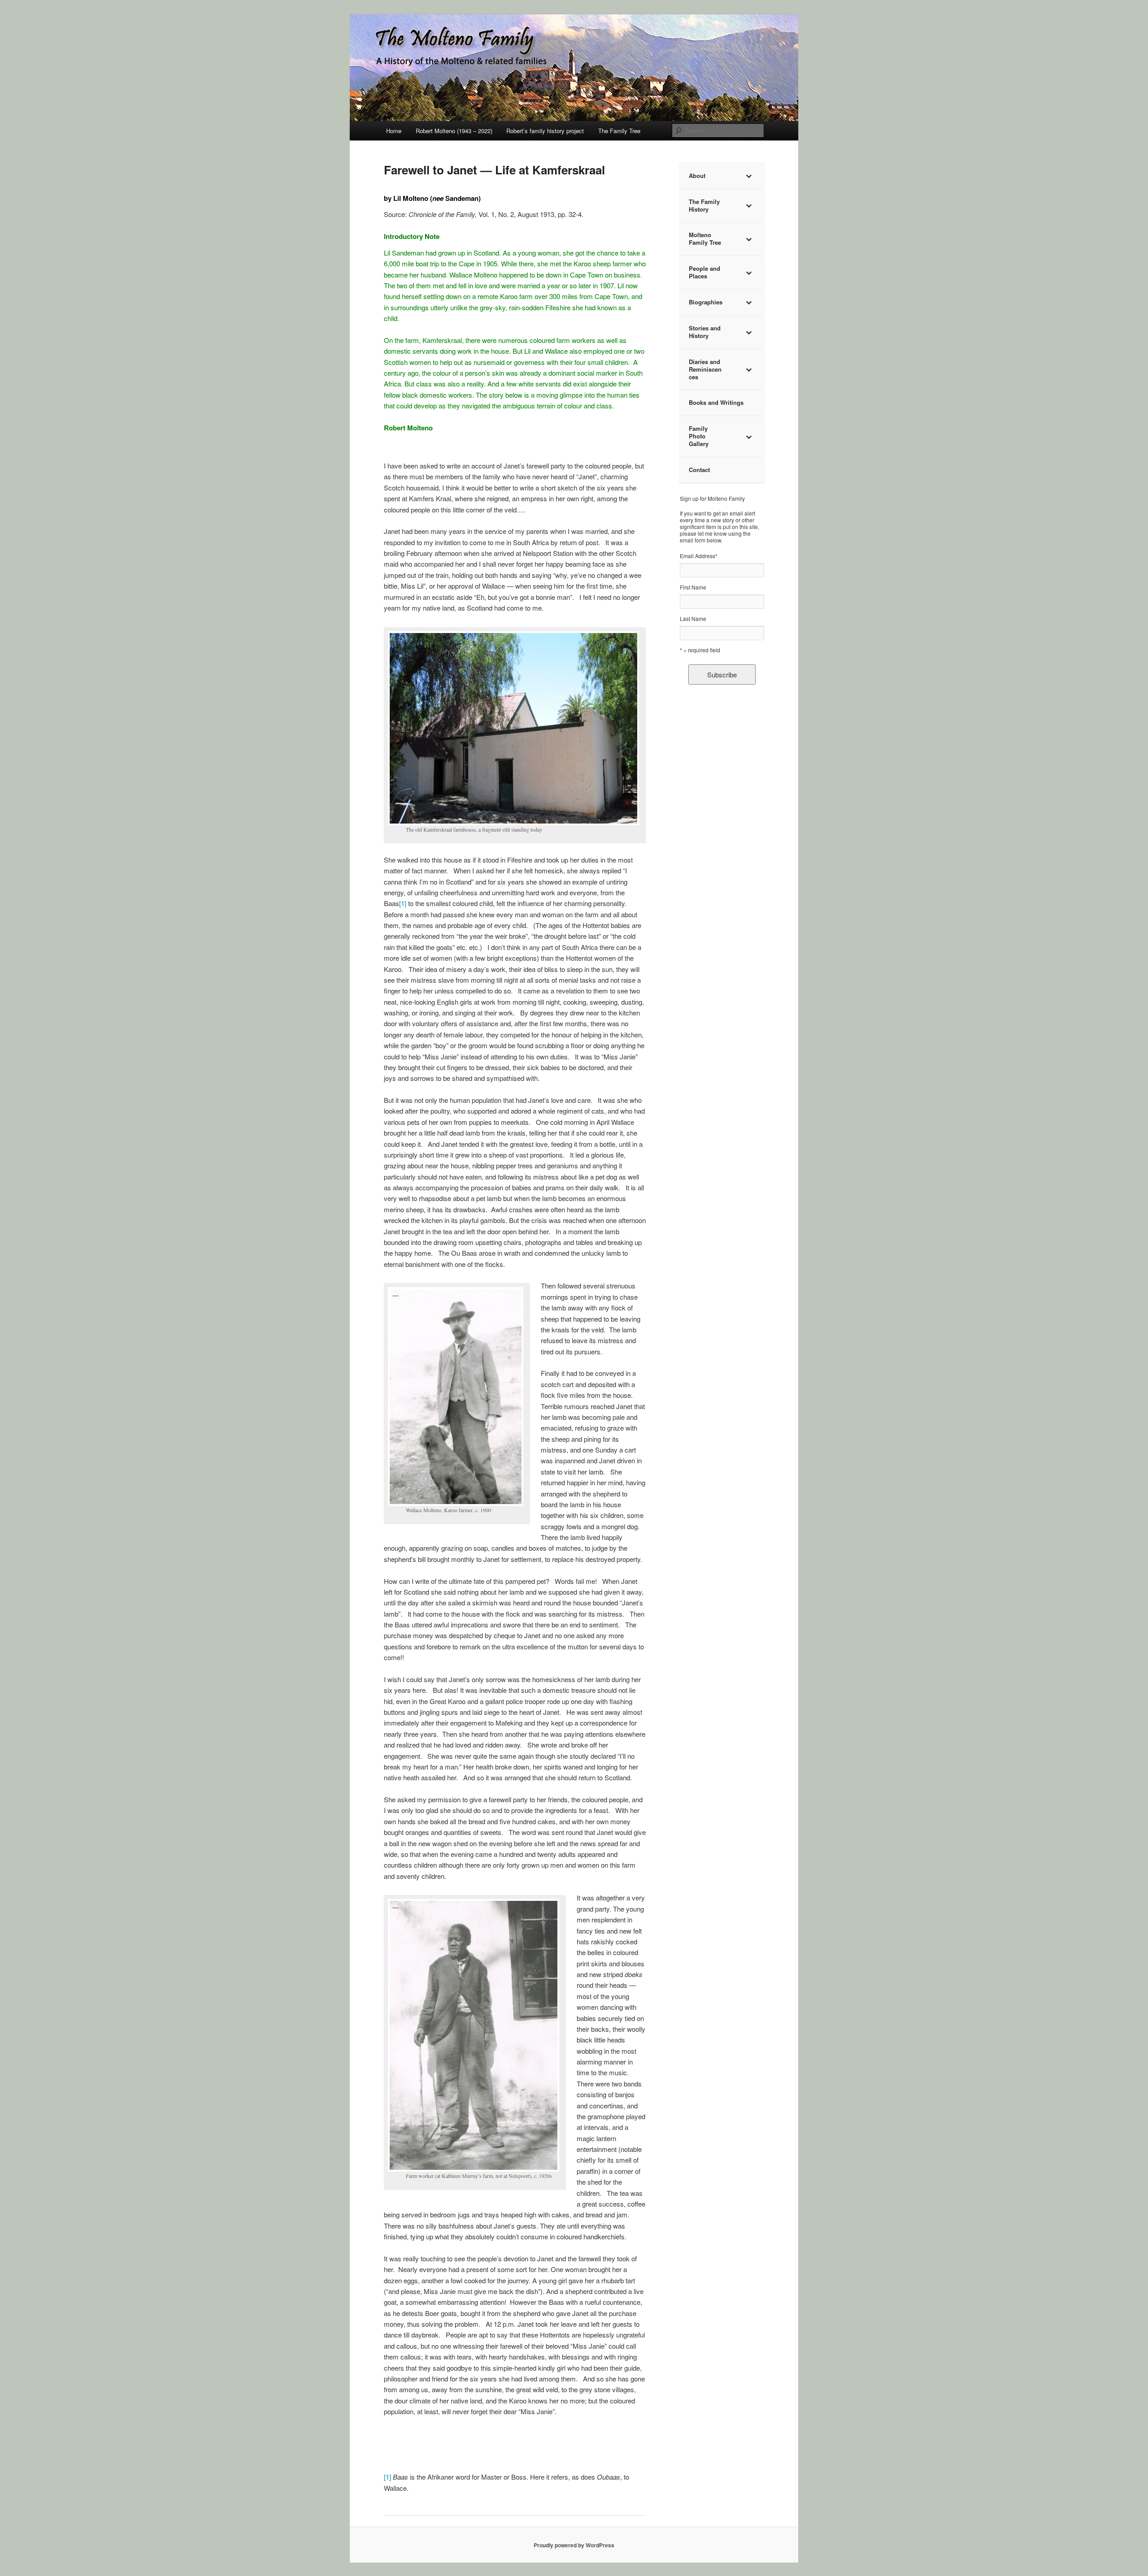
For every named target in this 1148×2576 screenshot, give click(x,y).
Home (394, 131)
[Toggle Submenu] (748, 176)
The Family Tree (619, 131)
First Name (693, 587)
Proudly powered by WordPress (574, 2545)
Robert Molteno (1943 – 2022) (454, 131)
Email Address (699, 556)
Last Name (693, 618)
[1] (403, 903)
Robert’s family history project (545, 131)
